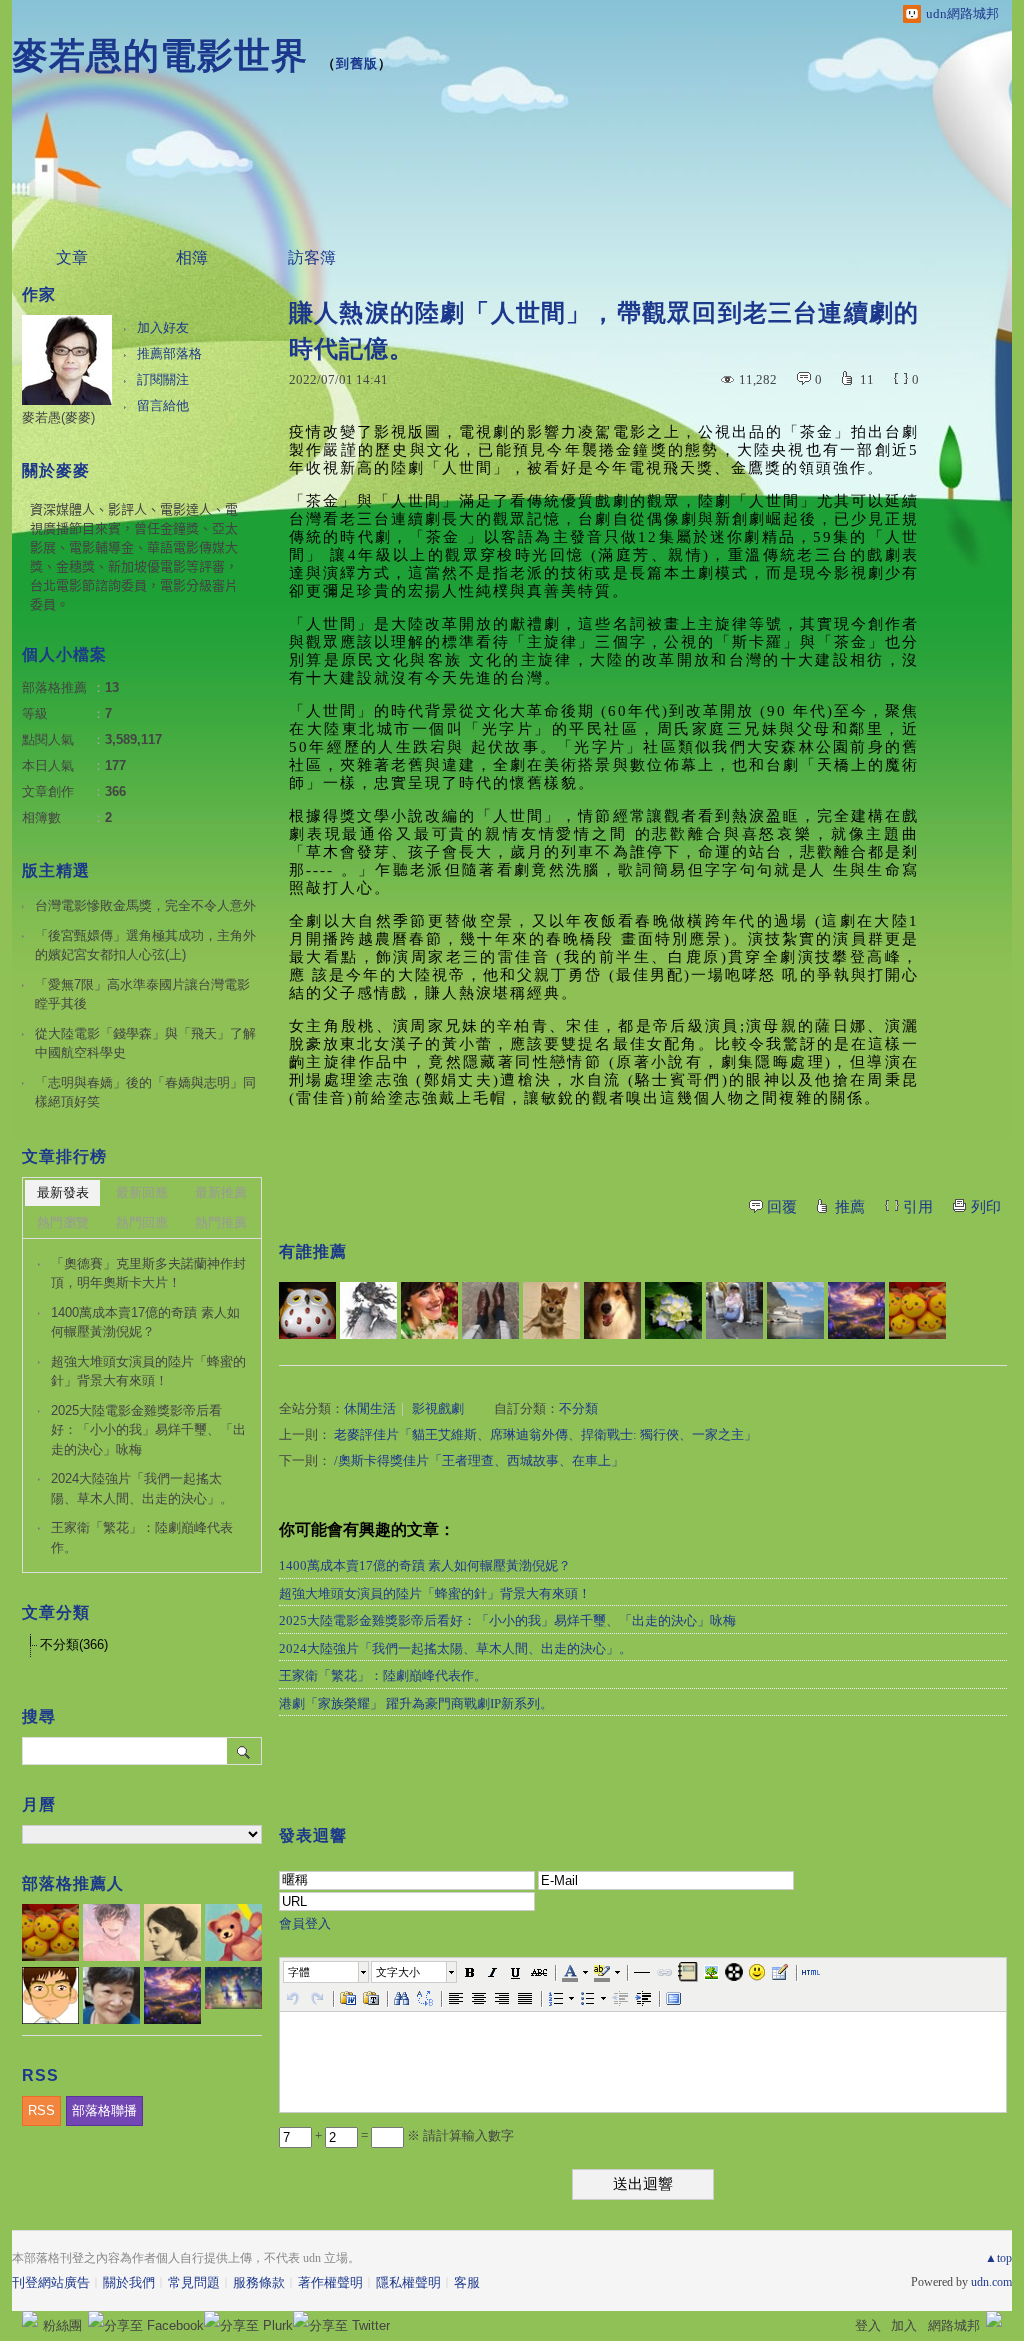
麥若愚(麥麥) (58, 417)
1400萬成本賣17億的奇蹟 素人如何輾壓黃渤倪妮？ (425, 1565)
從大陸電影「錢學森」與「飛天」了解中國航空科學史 (145, 1043)
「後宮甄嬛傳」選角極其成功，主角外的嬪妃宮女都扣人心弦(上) (145, 945)
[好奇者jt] (734, 1310)
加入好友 (163, 327)
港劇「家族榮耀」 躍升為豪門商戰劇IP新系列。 (416, 1703)
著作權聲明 (330, 2282)
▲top (998, 2258)
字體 (299, 1972)
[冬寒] (673, 1310)
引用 (918, 1207)
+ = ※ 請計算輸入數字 (413, 2135)
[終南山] (307, 1310)
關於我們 (129, 2282)
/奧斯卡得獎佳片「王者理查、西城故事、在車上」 (479, 1460)
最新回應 (142, 1192)
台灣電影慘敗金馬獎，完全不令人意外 (145, 905)
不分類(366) (74, 1644)
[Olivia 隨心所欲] (917, 1310)
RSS (41, 2110)
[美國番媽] (429, 1310)
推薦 (850, 1207)
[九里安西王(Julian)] (612, 1310)
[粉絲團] (30, 2319)
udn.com (991, 2282)
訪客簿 (312, 257)
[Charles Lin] (795, 1310)
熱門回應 (142, 1222)
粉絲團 (62, 2325)
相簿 (192, 257)
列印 (986, 1207)
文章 (72, 257)
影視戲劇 (438, 1408)
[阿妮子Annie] (551, 1310)
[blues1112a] (856, 1310)
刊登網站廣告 (51, 2282)
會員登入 (305, 1923)
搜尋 (244, 1751)
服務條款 (259, 2282)
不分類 (578, 1408)
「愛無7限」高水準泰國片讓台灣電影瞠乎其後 (142, 994)
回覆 (782, 1207)
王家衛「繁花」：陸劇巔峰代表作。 (383, 1675)
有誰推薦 (313, 1251)
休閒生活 (370, 1408)
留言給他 (163, 405)
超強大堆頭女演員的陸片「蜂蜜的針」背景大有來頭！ (435, 1593)
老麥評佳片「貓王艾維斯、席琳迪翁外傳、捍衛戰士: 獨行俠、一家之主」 (545, 1434)
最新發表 (63, 1192)
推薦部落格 (169, 353)
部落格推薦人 (73, 1883)
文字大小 (398, 1972)
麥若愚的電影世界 (160, 55)
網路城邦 (954, 2325)
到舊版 (357, 63)
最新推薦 (221, 1192)
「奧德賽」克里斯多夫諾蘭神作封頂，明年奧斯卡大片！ (148, 1273)
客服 (467, 2282)
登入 (868, 2325)
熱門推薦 (221, 1222)
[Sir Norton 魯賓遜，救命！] (490, 1310)
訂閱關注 (163, 379)
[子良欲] (368, 1310)
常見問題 (194, 2282)
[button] (327, 1972)
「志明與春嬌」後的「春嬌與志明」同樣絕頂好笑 (145, 1092)
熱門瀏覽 (63, 1222)
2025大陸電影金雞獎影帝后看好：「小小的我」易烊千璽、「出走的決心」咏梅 (507, 1620)
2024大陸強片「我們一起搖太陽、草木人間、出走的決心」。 (455, 1648)
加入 (904, 2325)
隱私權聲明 (408, 2282)
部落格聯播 (104, 2110)
